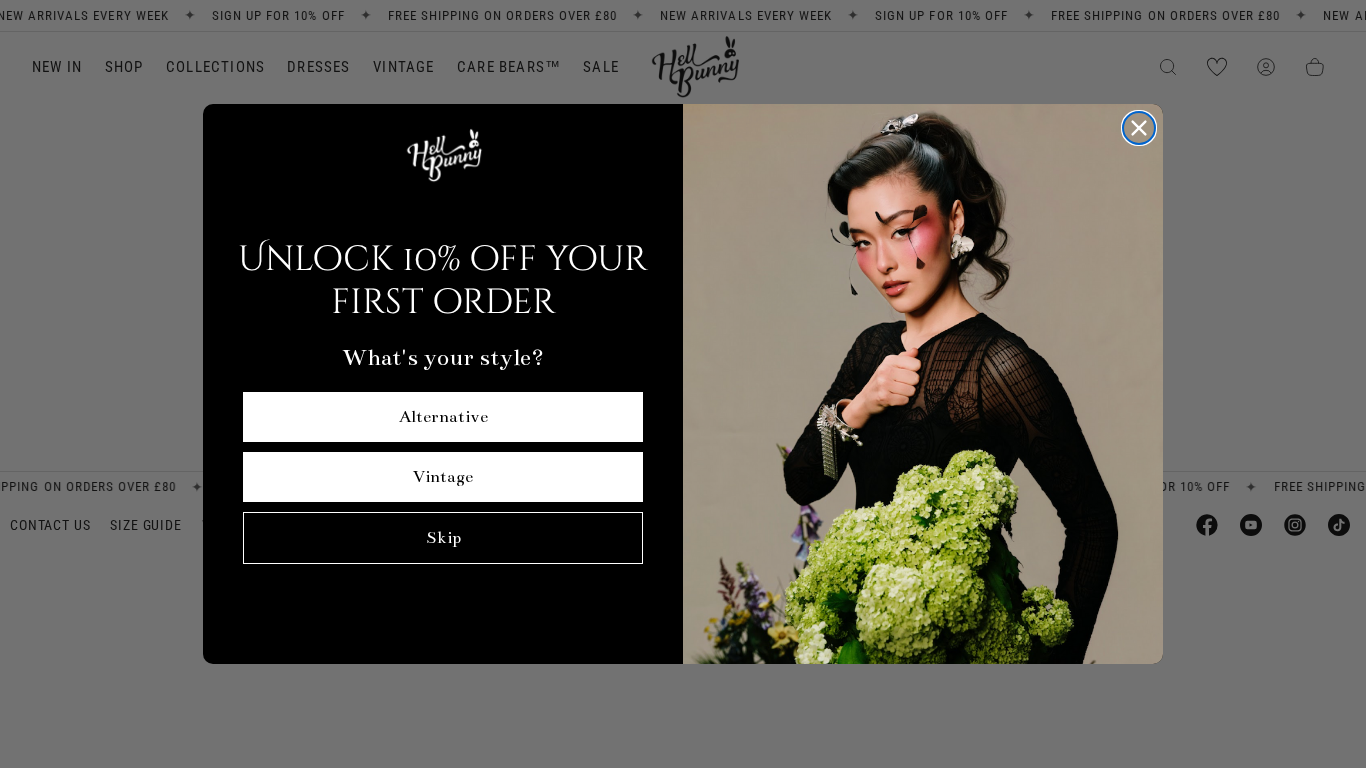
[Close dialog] (1139, 128)
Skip (443, 538)
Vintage (443, 477)
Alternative (443, 417)
